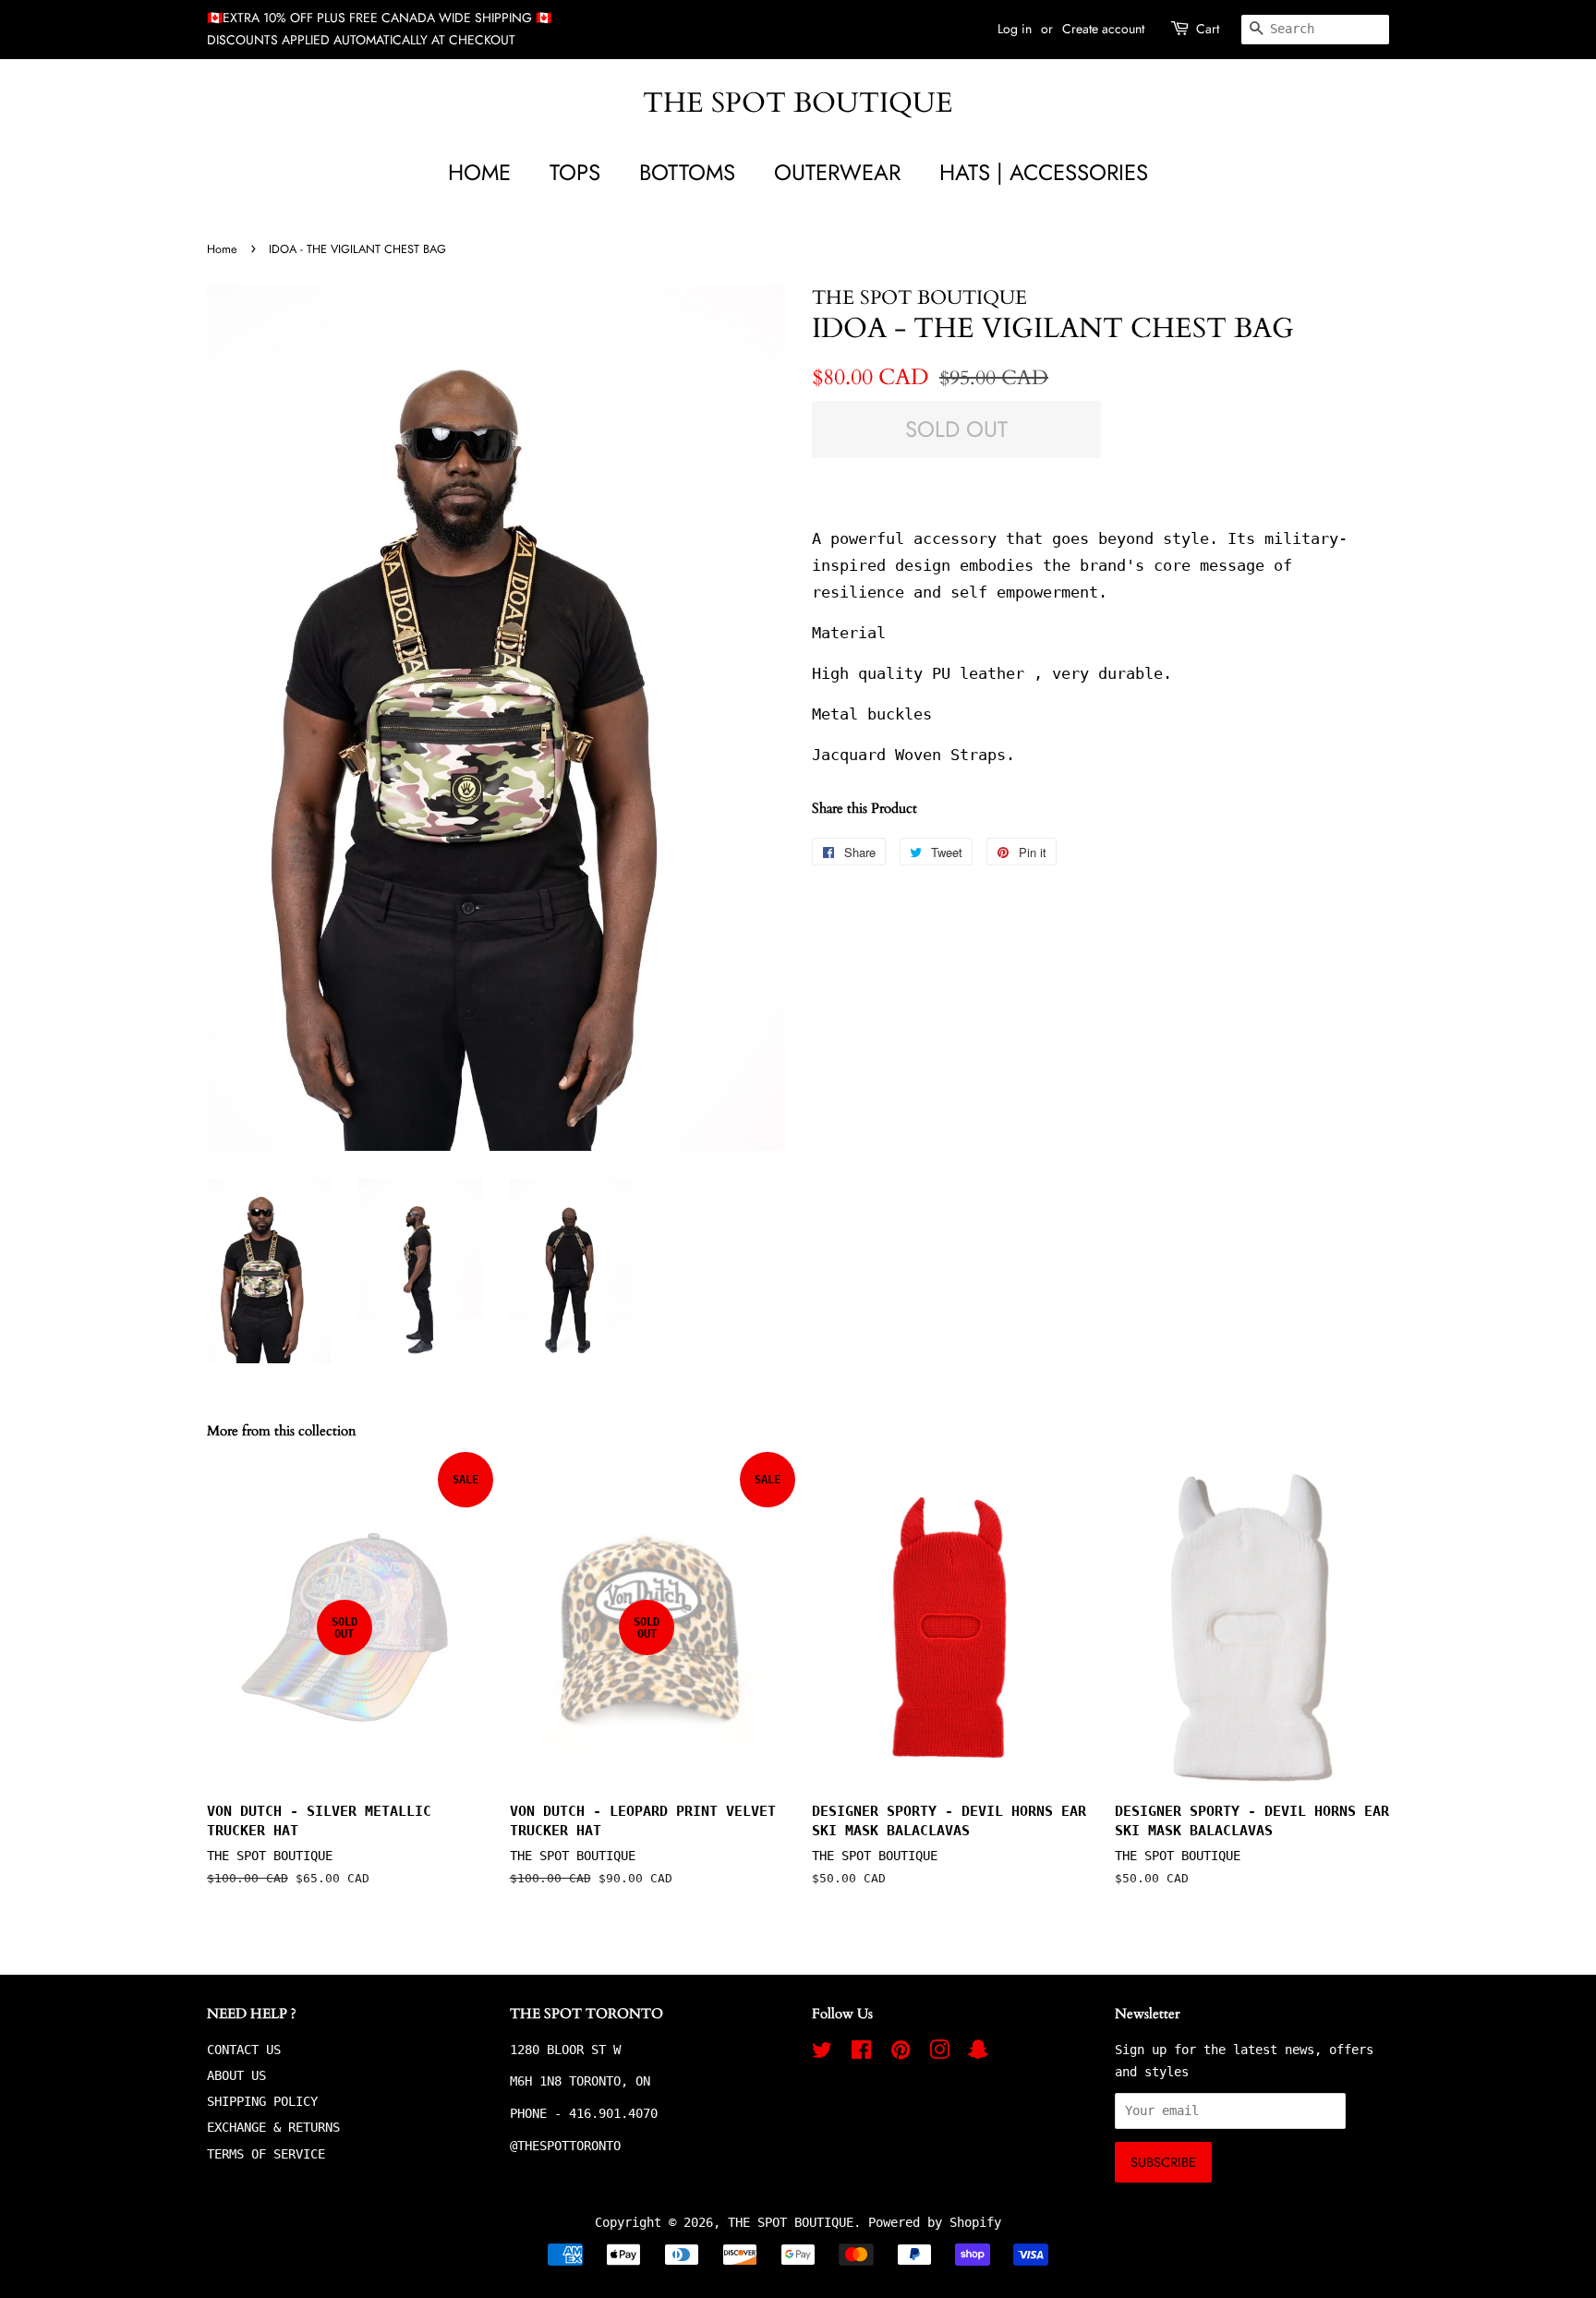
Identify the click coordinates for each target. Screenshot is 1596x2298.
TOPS (575, 172)
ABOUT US (236, 2075)
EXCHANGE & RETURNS (273, 2127)
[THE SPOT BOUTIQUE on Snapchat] (978, 2053)
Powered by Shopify (935, 2222)
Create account (1103, 29)
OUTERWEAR (837, 172)
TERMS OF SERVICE (266, 2154)
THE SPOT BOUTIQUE (798, 103)
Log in (1015, 29)
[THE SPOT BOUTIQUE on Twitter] (822, 2053)
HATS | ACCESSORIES (1044, 172)
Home (222, 249)
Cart (1208, 29)
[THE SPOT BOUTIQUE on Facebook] (861, 2053)
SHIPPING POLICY (262, 2101)
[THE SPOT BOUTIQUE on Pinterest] (901, 2053)
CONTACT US (244, 2050)
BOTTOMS (687, 172)
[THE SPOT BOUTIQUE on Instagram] (939, 2053)
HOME (479, 172)
